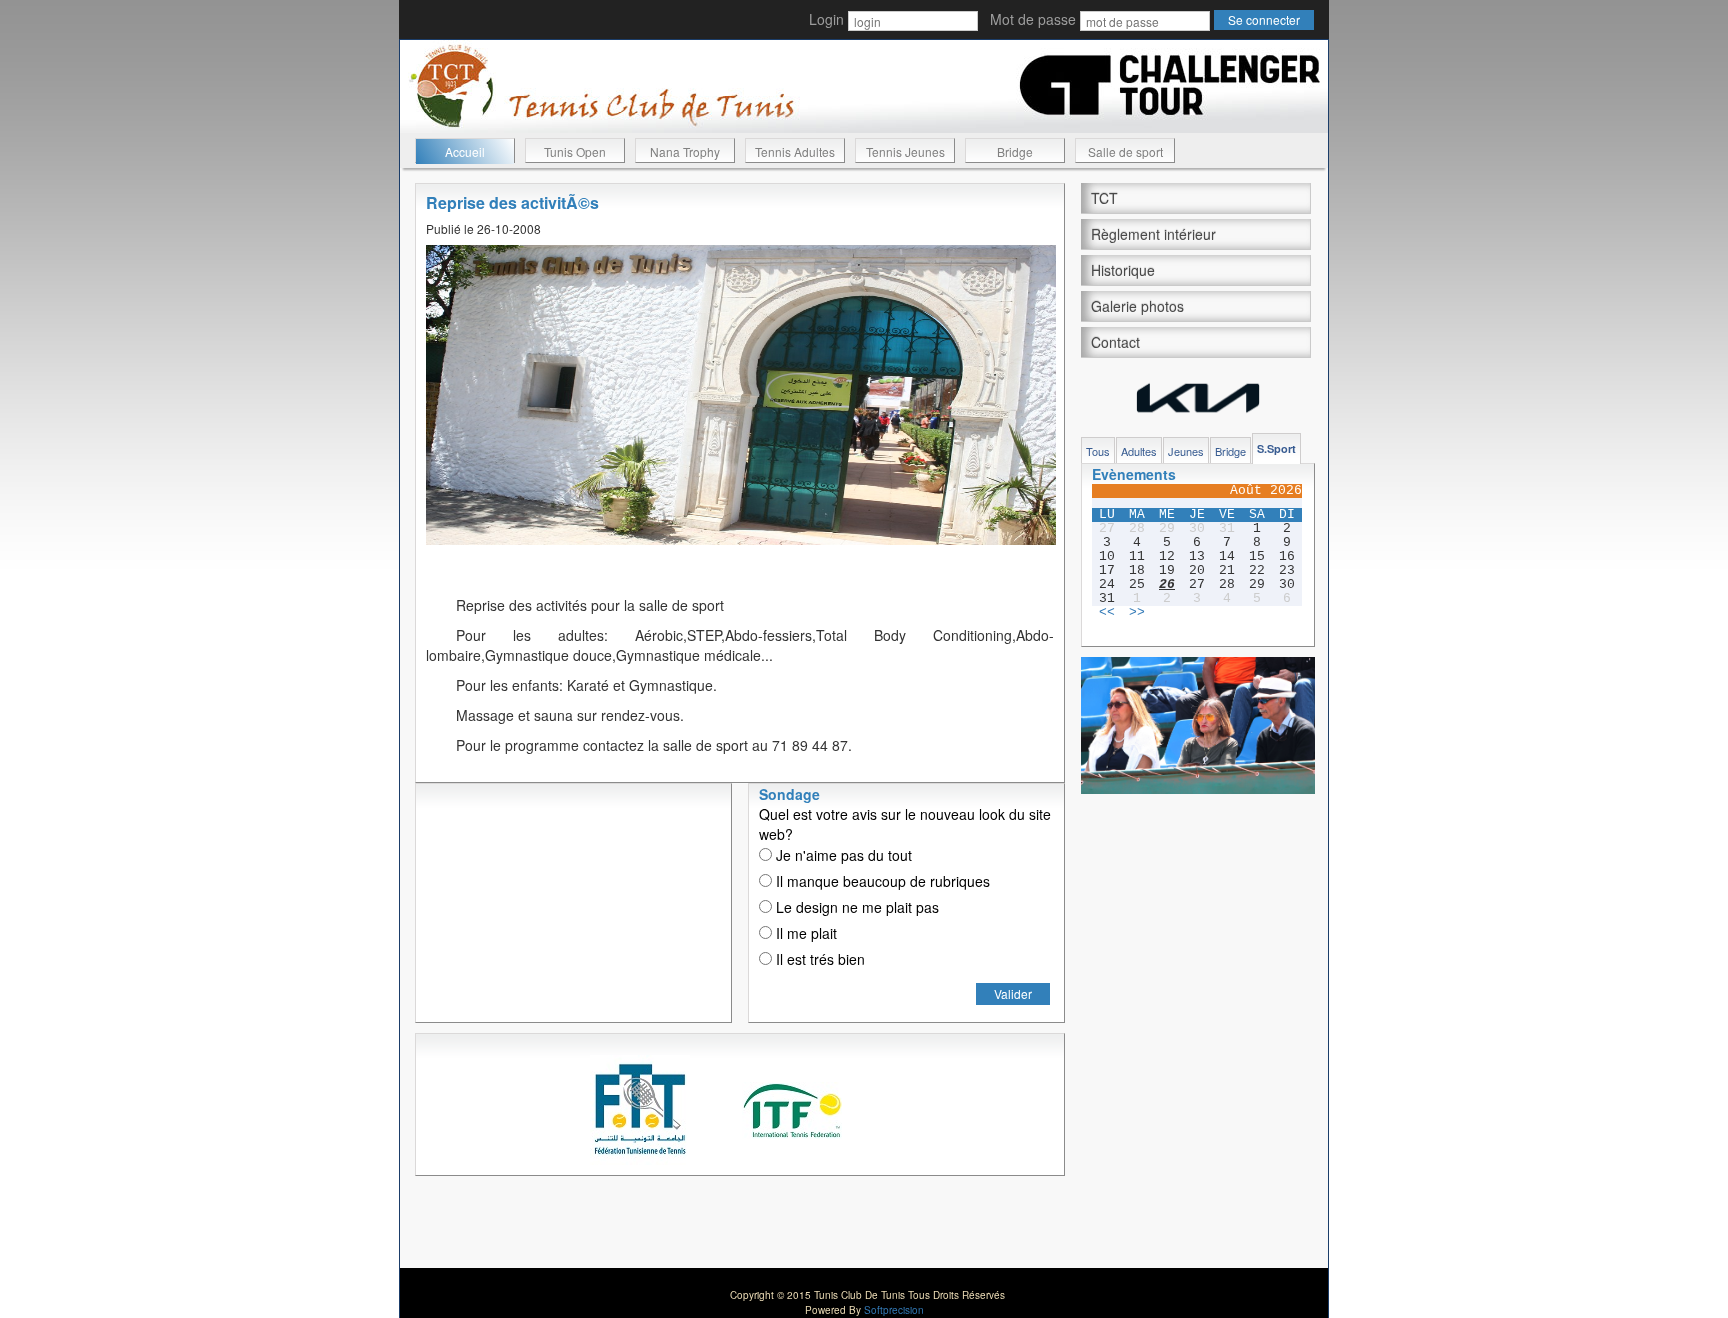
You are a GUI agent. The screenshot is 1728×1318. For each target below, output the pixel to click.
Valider (1013, 993)
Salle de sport (1125, 151)
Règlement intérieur (1153, 234)
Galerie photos (1137, 306)
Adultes (1139, 451)
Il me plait (804, 933)
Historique (1123, 270)
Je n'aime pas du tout (842, 855)
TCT (1104, 198)
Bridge (1015, 151)
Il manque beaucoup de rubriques (881, 881)
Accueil (465, 151)
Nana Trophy (685, 151)
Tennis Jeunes (905, 151)
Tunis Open (575, 151)
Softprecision (894, 1310)
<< (1107, 613)
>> (1137, 613)
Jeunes (1186, 451)
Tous (1098, 451)
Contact (1115, 342)
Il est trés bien (818, 959)
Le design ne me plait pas (855, 907)
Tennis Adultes (795, 151)
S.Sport (1276, 448)
